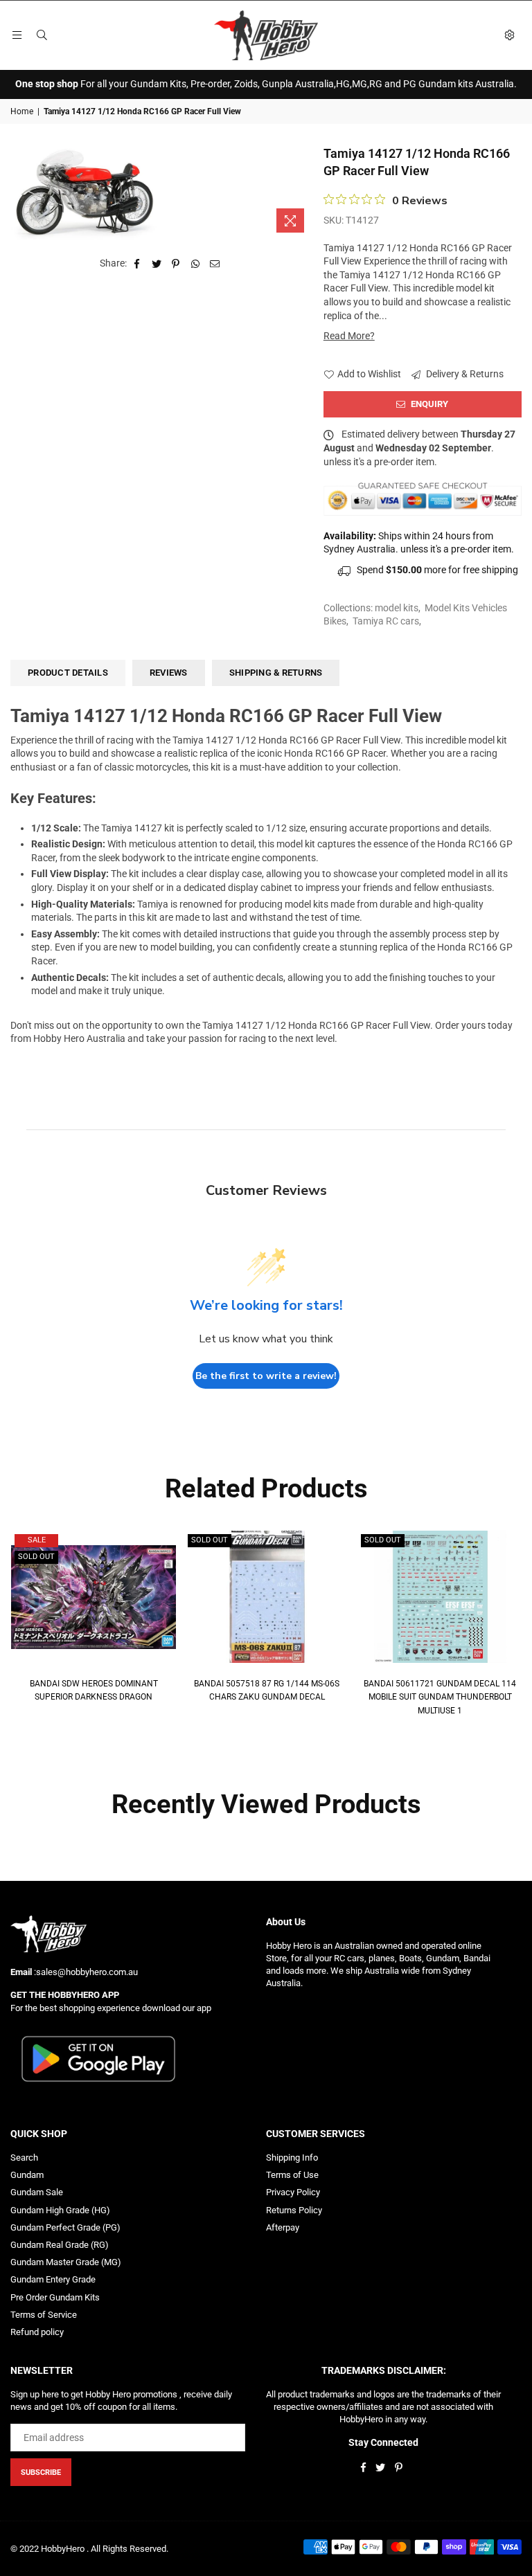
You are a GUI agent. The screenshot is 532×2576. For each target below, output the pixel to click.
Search (24, 2158)
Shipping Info (292, 2158)
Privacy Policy (293, 2192)
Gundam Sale (37, 2192)
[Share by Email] (215, 264)
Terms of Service (44, 2315)
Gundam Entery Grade (53, 2279)
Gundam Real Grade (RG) (60, 2245)
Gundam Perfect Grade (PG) (65, 2227)
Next (513, 1624)
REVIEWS (169, 673)
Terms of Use (292, 2175)
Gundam (27, 2175)
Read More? (349, 336)
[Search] (42, 35)
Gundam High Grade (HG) (60, 2210)
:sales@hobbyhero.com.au (85, 1972)
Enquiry (428, 404)
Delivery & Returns (464, 374)
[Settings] (509, 35)
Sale (37, 1540)
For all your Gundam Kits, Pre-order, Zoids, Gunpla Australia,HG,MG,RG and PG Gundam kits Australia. (266, 84)
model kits (397, 608)
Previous (19, 1624)
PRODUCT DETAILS (68, 673)
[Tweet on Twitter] (157, 264)
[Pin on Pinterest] (176, 264)
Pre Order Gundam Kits (55, 2297)
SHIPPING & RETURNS (276, 673)
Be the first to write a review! (266, 1376)
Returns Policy (294, 2210)
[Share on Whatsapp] (196, 264)
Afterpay (283, 2227)
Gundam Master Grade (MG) (66, 2262)
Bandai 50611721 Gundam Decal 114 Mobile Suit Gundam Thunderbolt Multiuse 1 (440, 1697)
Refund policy (37, 2332)
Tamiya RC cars (386, 621)
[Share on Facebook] (138, 264)
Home (22, 111)
